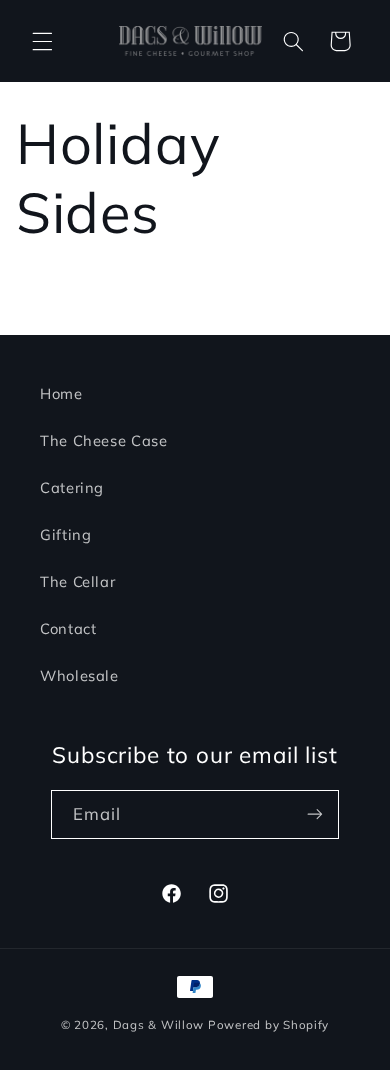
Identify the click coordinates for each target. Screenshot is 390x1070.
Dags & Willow (160, 1024)
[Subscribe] (315, 814)
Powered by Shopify (268, 1024)
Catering (72, 487)
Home (61, 393)
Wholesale (79, 675)
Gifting (65, 534)
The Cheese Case (103, 440)
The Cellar (77, 581)
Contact (68, 628)
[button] (42, 41)
